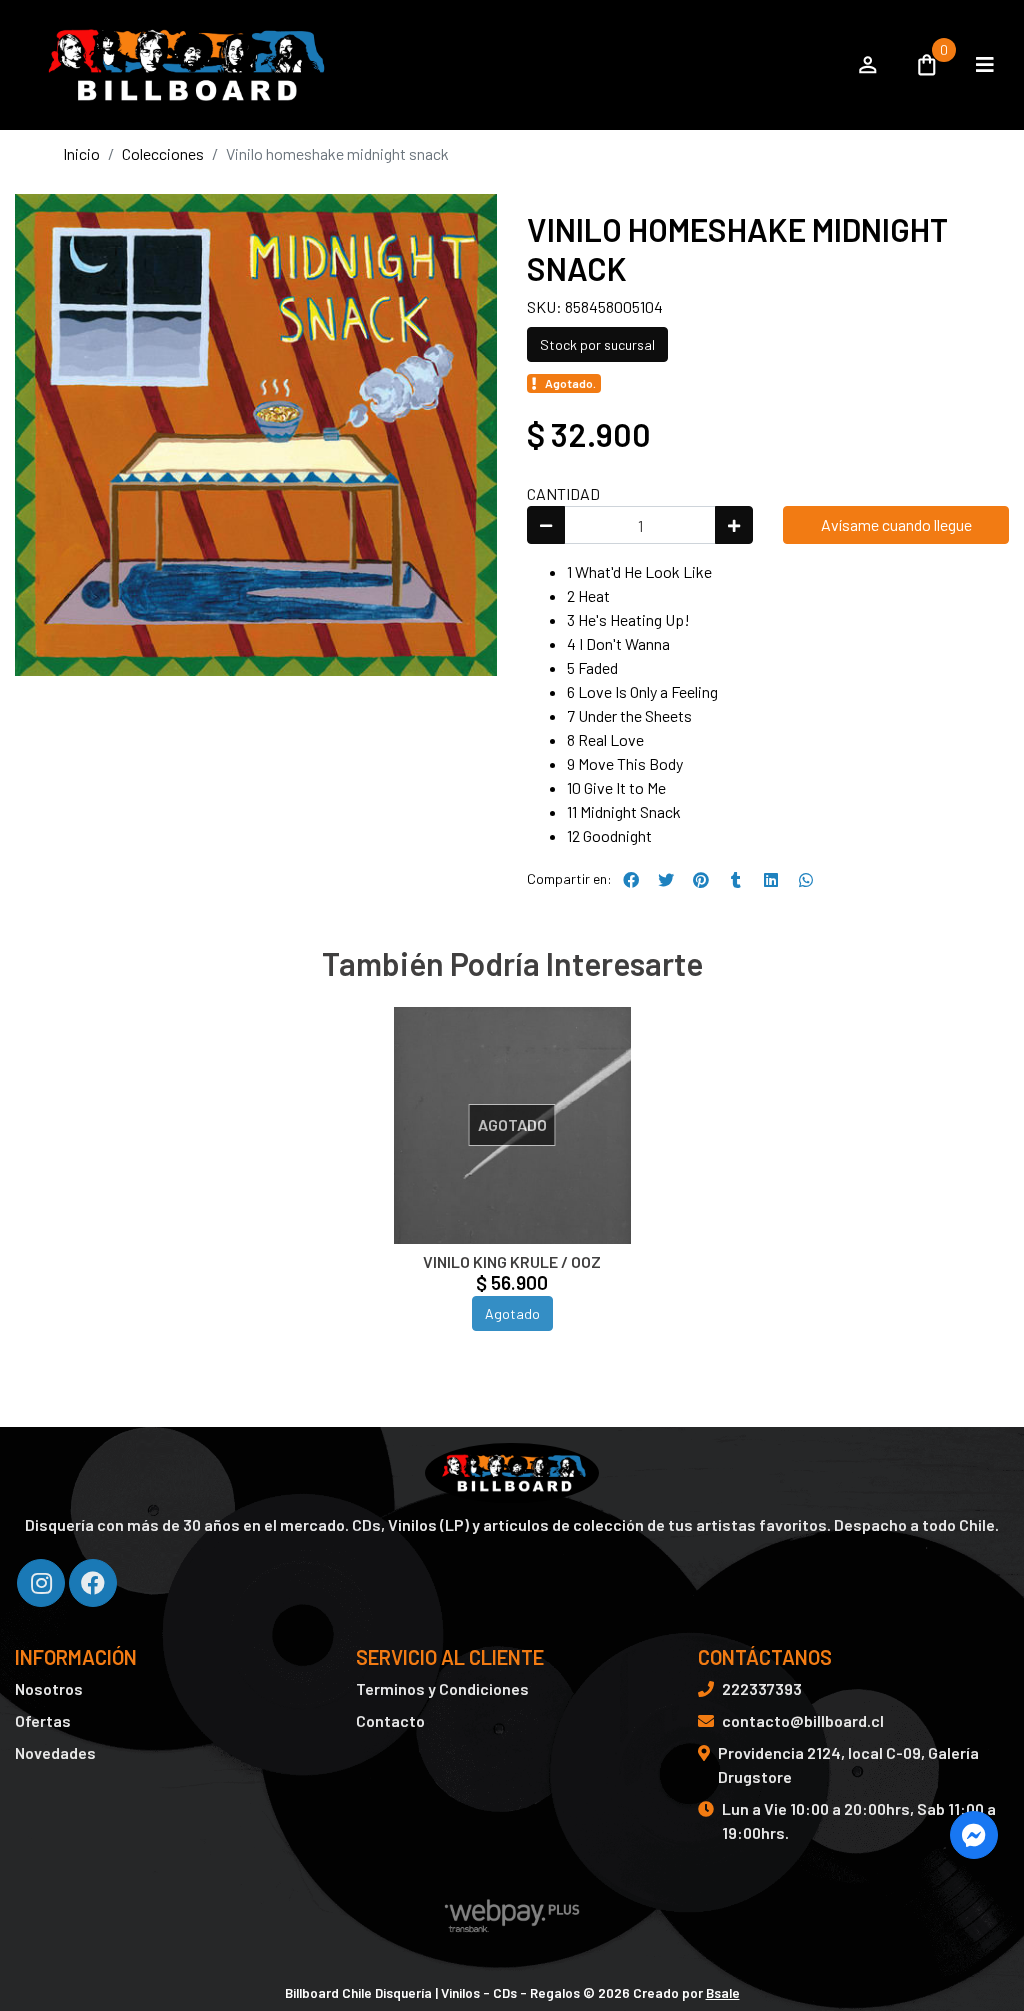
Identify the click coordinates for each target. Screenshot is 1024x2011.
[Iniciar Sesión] (868, 65)
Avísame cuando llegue (896, 524)
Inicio (81, 153)
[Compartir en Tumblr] (736, 880)
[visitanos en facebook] (93, 1583)
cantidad (563, 493)
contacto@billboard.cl (803, 1720)
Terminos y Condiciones (442, 1688)
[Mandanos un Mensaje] (974, 1835)
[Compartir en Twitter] (666, 880)
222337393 (762, 1688)
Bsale (723, 1992)
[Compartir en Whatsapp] (806, 880)
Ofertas (43, 1720)
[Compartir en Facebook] (631, 880)
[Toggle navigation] (985, 65)
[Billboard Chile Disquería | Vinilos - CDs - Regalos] (424, 65)
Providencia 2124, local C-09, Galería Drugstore (848, 1764)
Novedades (55, 1752)
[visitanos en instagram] (41, 1583)
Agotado (512, 1313)
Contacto (390, 1720)
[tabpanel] (512, 1193)
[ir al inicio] (511, 1473)
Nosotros (49, 1688)
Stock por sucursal (597, 344)
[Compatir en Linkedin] (771, 880)
